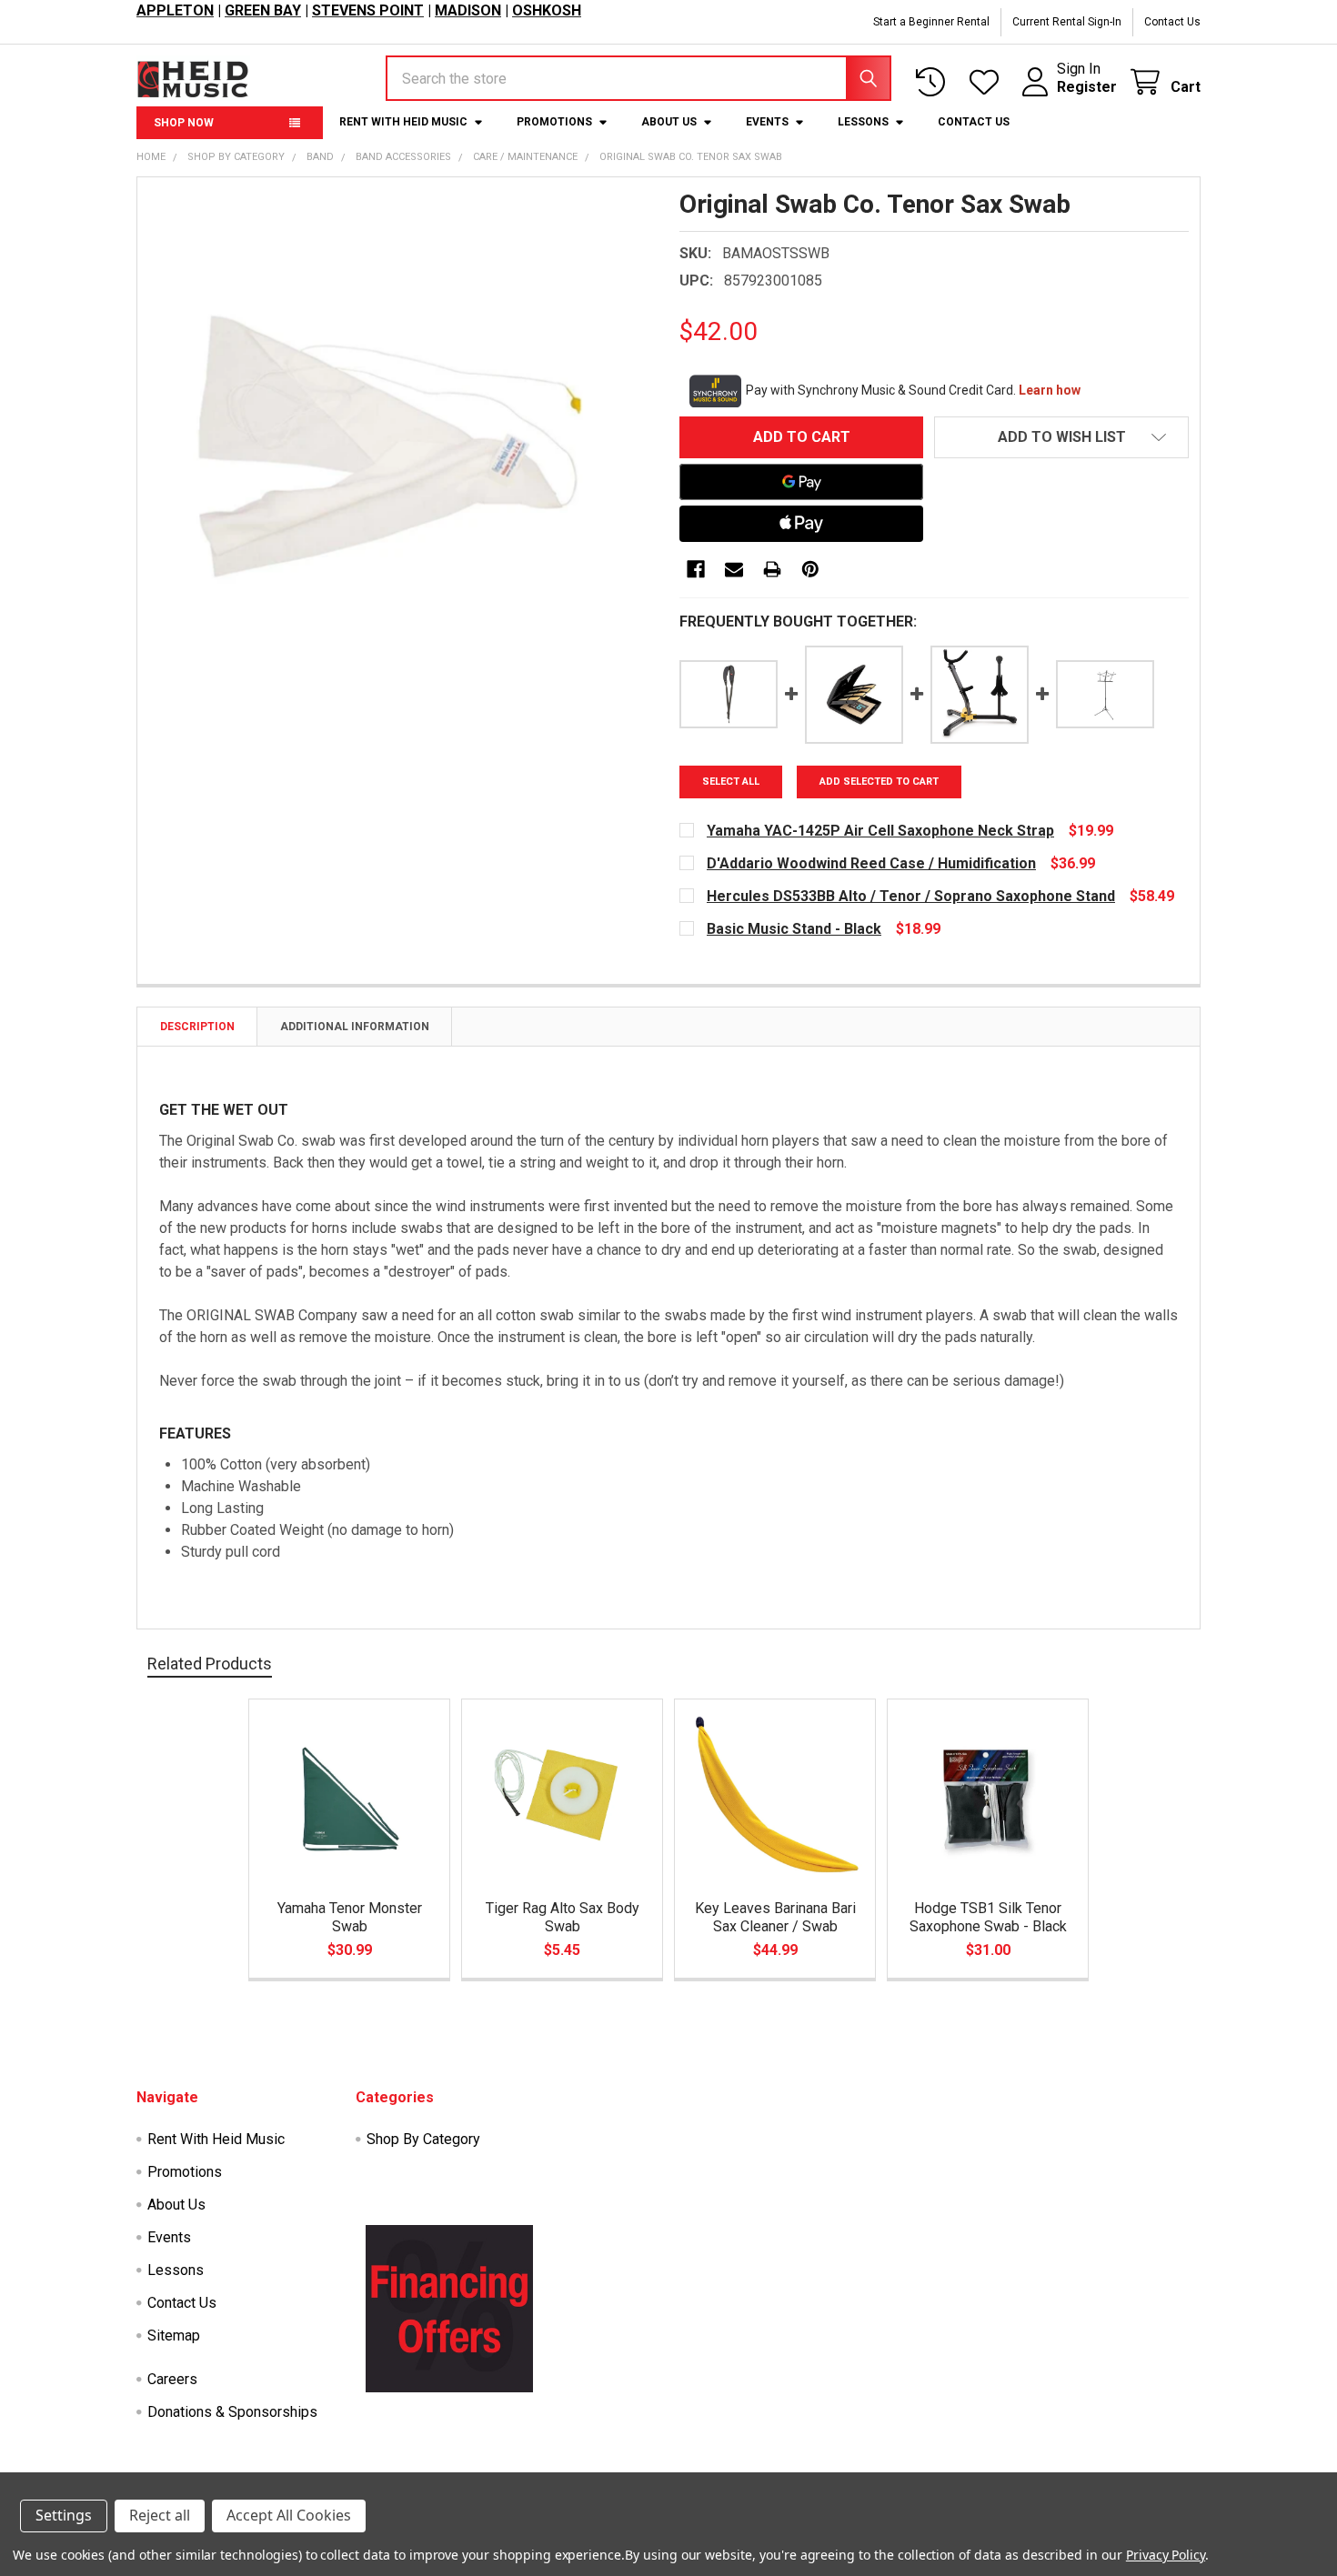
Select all (731, 782)
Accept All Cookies (289, 2515)
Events (767, 122)
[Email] (734, 569)
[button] (1061, 437)
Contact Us (1172, 22)
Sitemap (174, 2335)
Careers (172, 2379)
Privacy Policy (1166, 2555)
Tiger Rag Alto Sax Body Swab (563, 1917)
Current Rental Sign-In (1067, 22)
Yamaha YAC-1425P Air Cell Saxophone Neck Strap (880, 831)
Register (1087, 87)
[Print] (772, 569)
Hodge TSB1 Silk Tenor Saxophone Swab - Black (988, 1917)
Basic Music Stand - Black (794, 929)
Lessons (863, 122)
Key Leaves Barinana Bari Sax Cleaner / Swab (775, 1917)
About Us (669, 122)
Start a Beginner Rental (931, 22)
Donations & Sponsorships (232, 2412)
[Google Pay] (801, 482)
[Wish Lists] (988, 82)
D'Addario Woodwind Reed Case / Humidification (871, 863)
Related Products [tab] (210, 1664)
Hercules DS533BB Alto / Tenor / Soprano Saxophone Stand (911, 896)
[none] (403, 443)
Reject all (160, 2515)
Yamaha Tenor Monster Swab (350, 1917)
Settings (64, 2515)
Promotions (554, 122)
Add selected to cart (879, 782)
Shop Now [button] (184, 123)
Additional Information (355, 1027)
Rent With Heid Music (403, 122)
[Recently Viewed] (935, 82)
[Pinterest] (810, 569)
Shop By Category (423, 2139)
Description (197, 1027)
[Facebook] (696, 569)
